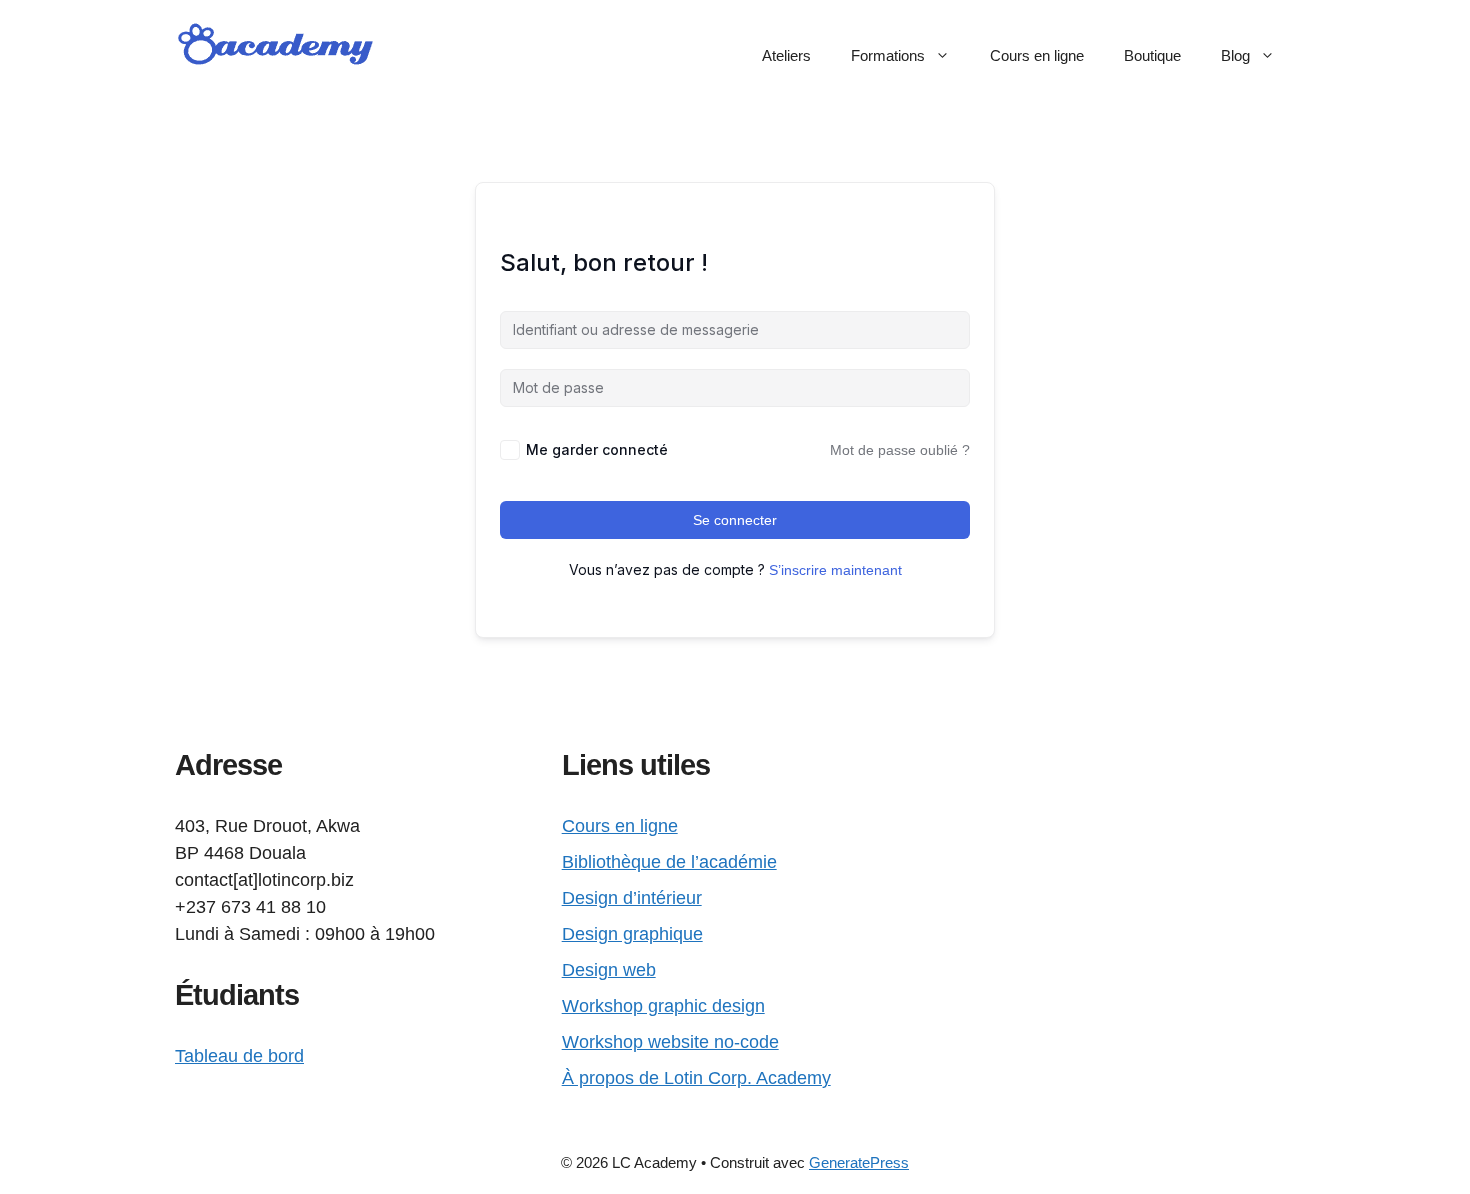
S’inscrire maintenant (835, 570)
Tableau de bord (239, 1056)
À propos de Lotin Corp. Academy (696, 1078)
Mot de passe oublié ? (900, 450)
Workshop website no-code (670, 1042)
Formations (888, 55)
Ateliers (786, 55)
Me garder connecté (597, 449)
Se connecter (735, 520)
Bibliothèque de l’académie (669, 862)
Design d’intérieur (632, 898)
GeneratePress (859, 1162)
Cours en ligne (1037, 55)
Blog (1235, 55)
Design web (609, 970)
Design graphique (632, 934)
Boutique (1152, 55)
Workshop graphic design (663, 1006)
